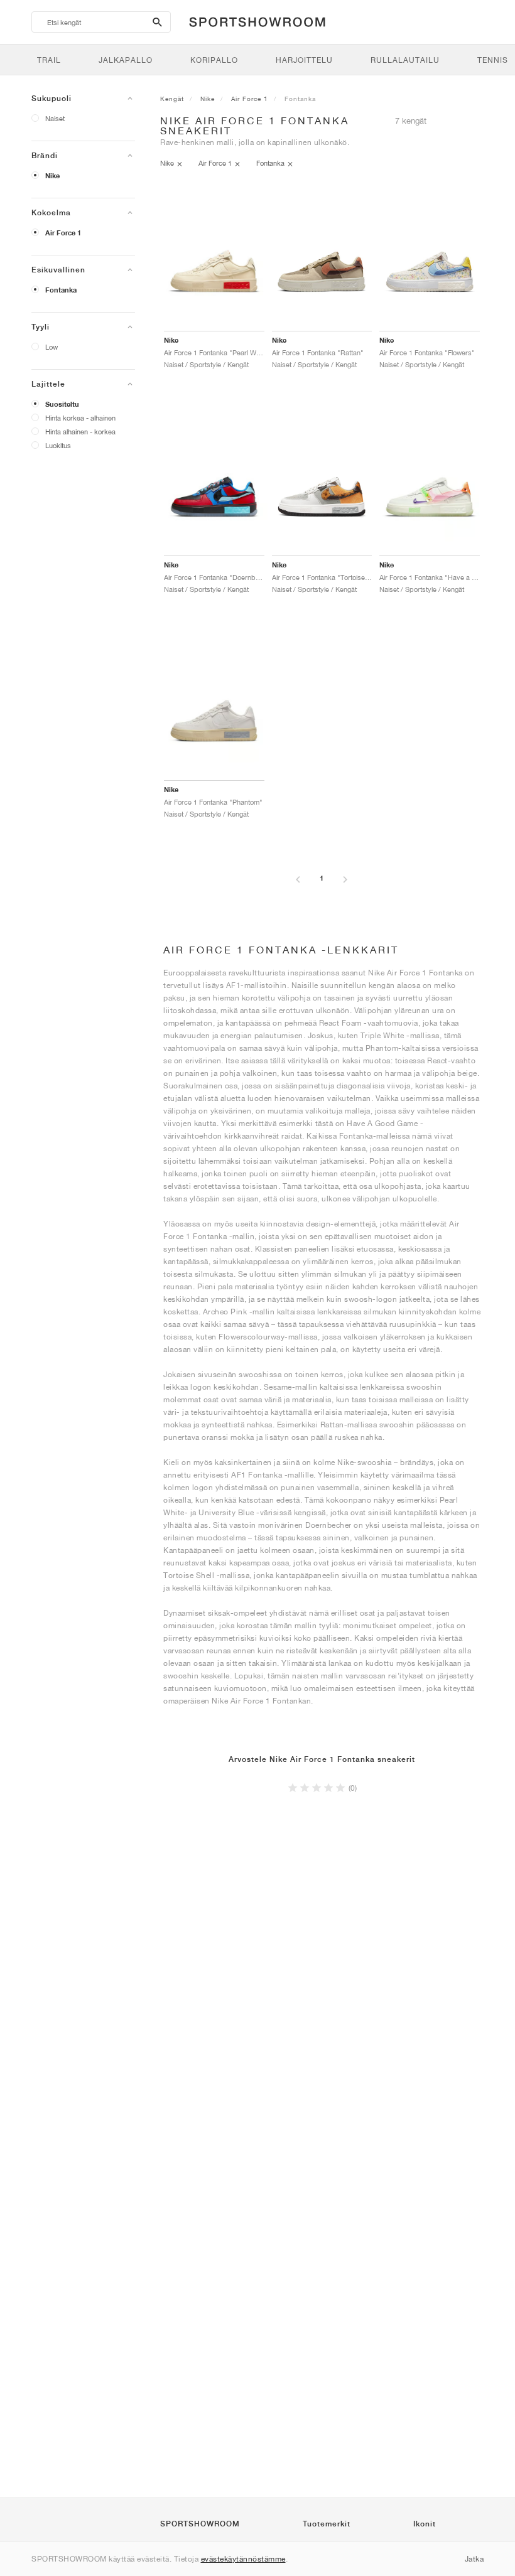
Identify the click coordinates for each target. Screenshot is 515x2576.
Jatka (474, 2559)
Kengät (172, 99)
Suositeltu (62, 404)
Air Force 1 (63, 233)
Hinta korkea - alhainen (80, 418)
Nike (52, 176)
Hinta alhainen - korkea (80, 432)
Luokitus (58, 445)
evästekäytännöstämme (243, 2559)
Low (51, 347)
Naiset (55, 118)
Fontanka (61, 290)
